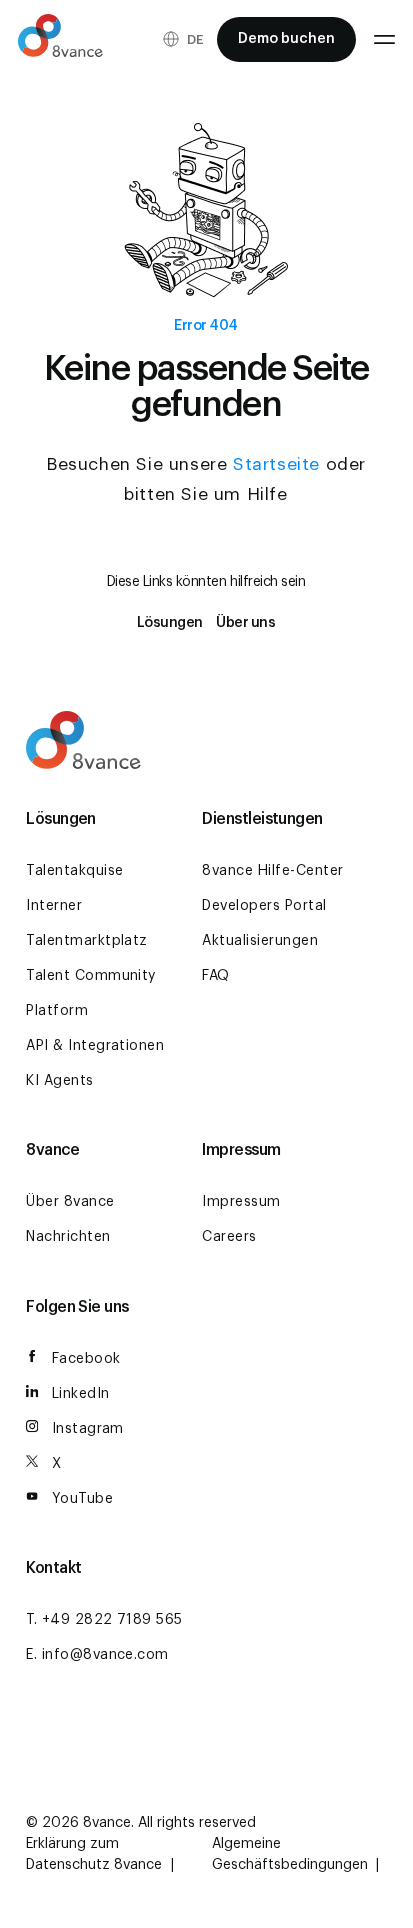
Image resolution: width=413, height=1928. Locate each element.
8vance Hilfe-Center (272, 871)
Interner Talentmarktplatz (87, 923)
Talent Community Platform (91, 993)
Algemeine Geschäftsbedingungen (292, 1854)
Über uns (245, 623)
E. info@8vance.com (97, 1655)
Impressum (241, 1202)
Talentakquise (74, 871)
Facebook (86, 1359)
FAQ (215, 976)
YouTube (82, 1499)
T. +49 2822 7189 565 (104, 1620)
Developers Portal (264, 906)
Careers (229, 1237)
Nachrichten (68, 1237)
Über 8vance (70, 1202)
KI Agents (59, 1081)
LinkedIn (81, 1394)
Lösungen (170, 623)
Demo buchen (286, 39)
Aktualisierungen (260, 941)
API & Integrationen (95, 1046)
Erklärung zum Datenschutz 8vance (96, 1854)
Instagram (88, 1429)
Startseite (276, 464)
